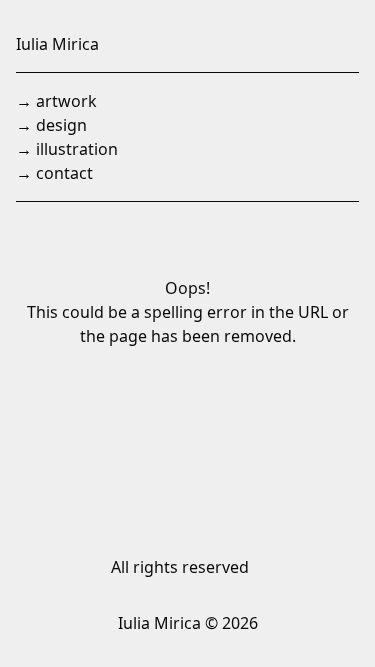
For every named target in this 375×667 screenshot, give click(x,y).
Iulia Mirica (57, 44)
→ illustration (67, 149)
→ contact (54, 173)
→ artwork (56, 101)
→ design (51, 125)
